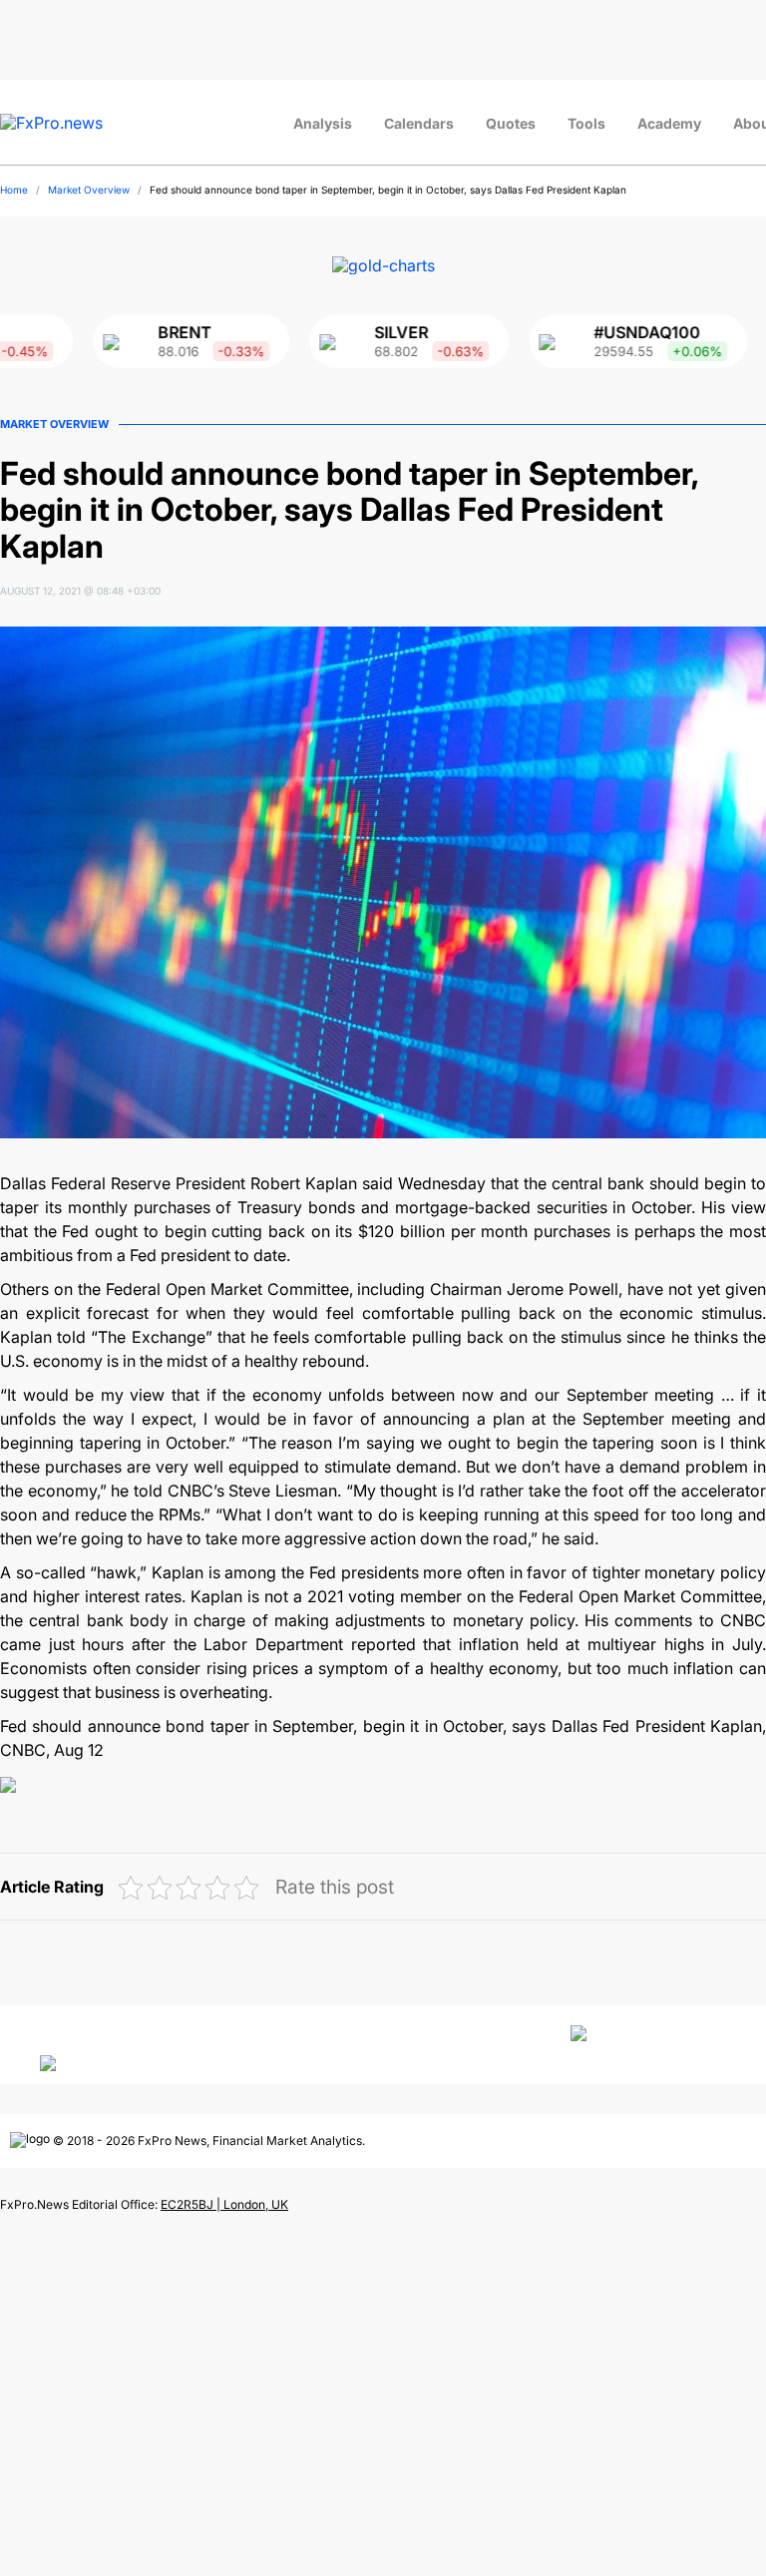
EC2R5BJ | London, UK (224, 2204)
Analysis (323, 123)
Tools (586, 123)
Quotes (511, 123)
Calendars (419, 123)
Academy (669, 123)
